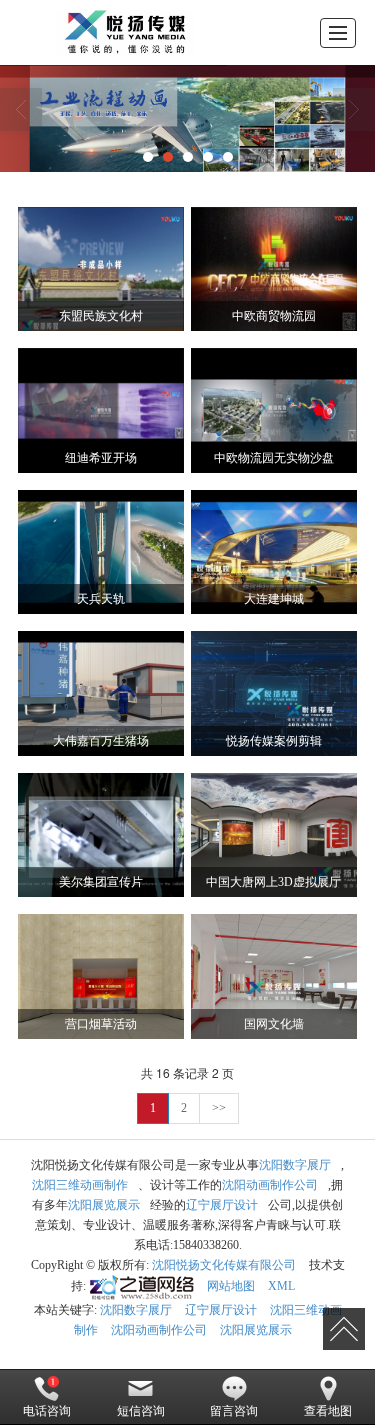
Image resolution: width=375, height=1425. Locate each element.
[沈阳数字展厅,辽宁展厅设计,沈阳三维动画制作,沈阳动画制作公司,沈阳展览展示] (187, 118)
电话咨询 (47, 1411)
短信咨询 (141, 1411)
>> (219, 1108)
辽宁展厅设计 (222, 1205)
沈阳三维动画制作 (80, 1185)
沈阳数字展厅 (295, 1165)
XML (281, 1286)
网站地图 (231, 1286)
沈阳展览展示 (104, 1205)
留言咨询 (234, 1411)
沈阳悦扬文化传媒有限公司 (224, 1265)
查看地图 (328, 1411)
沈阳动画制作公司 (270, 1185)
